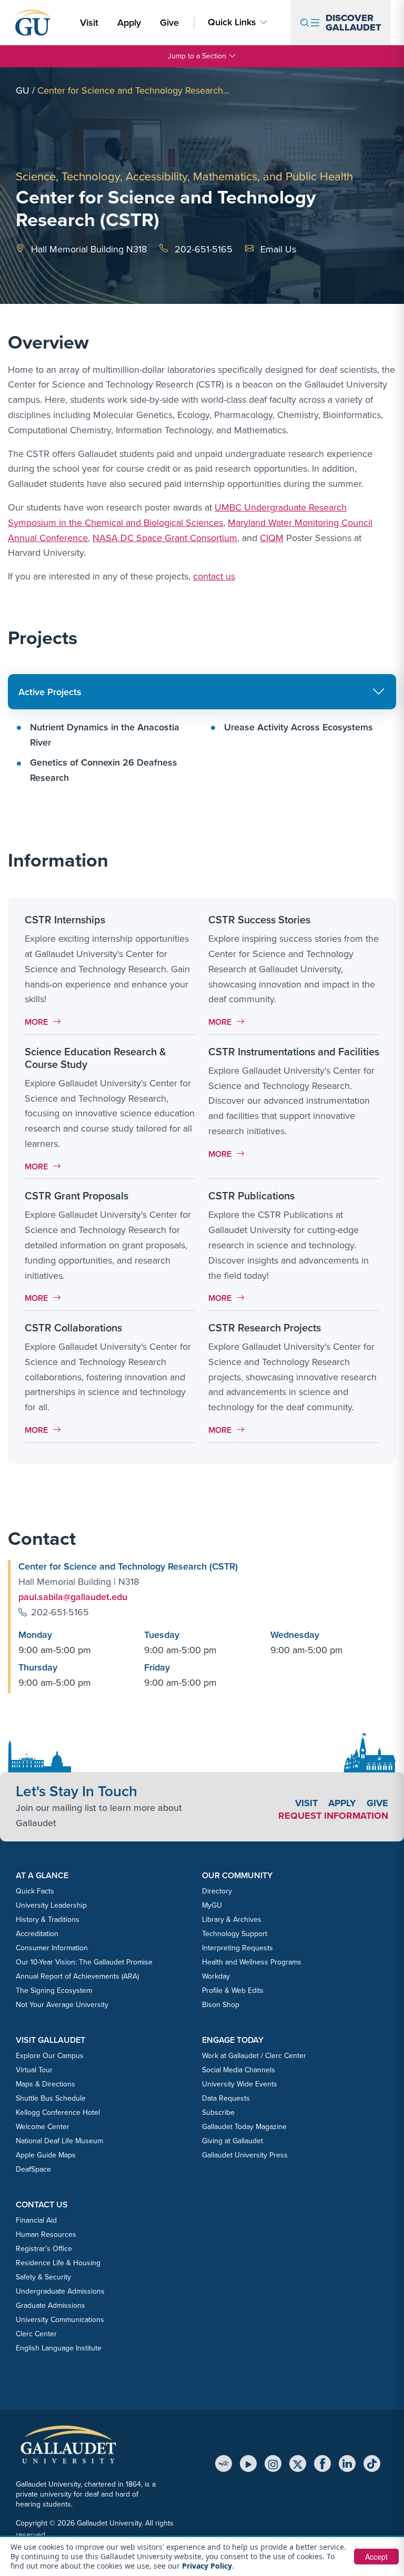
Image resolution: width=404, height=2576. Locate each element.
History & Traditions (48, 1920)
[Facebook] (322, 2463)
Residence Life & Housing (58, 2263)
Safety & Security (43, 2277)
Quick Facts (35, 1891)
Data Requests (226, 2098)
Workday (216, 1976)
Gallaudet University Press (245, 2155)
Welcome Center (43, 2127)
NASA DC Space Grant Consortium (165, 538)
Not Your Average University (62, 2005)
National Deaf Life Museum (59, 2141)
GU (23, 90)
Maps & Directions (46, 2084)
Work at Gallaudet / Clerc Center (254, 2056)
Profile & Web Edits (233, 1990)
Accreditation (37, 1934)
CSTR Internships (65, 920)
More (46, 1022)
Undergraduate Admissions (60, 2291)
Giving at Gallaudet (233, 2141)
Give (169, 23)
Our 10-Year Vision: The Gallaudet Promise (84, 1962)
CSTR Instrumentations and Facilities (294, 1052)
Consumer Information (52, 1948)
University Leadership (51, 1905)
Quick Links (232, 22)
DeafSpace (33, 2169)
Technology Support (235, 1934)
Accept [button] (376, 2557)
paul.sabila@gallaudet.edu (73, 1597)
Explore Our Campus (50, 2056)
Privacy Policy (207, 2566)
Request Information (333, 1816)
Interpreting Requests (238, 1948)
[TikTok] (372, 2463)
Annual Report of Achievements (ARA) (77, 1976)
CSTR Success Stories (259, 920)
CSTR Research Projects (265, 1328)
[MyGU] (224, 2463)
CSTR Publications (251, 1196)
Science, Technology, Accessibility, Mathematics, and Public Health (184, 176)
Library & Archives (232, 1920)
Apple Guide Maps (46, 2155)
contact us (214, 576)
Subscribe (218, 2112)
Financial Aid (36, 2220)
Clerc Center (36, 2334)
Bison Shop (221, 2005)
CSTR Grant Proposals (77, 1196)
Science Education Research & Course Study (95, 1058)
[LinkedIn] (347, 2463)
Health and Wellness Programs (252, 1962)
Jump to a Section (197, 56)
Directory (217, 1891)
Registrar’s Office (44, 2249)
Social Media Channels (239, 2070)
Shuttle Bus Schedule (51, 2098)
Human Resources (46, 2234)
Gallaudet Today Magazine (244, 2127)
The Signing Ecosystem (54, 1990)
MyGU (212, 1905)
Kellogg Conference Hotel (58, 2112)
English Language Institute (59, 2348)
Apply (131, 22)
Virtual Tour (34, 2070)
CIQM (272, 538)
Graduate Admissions (50, 2305)
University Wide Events (240, 2084)
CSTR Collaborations (73, 1328)
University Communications (60, 2320)
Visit (89, 23)
